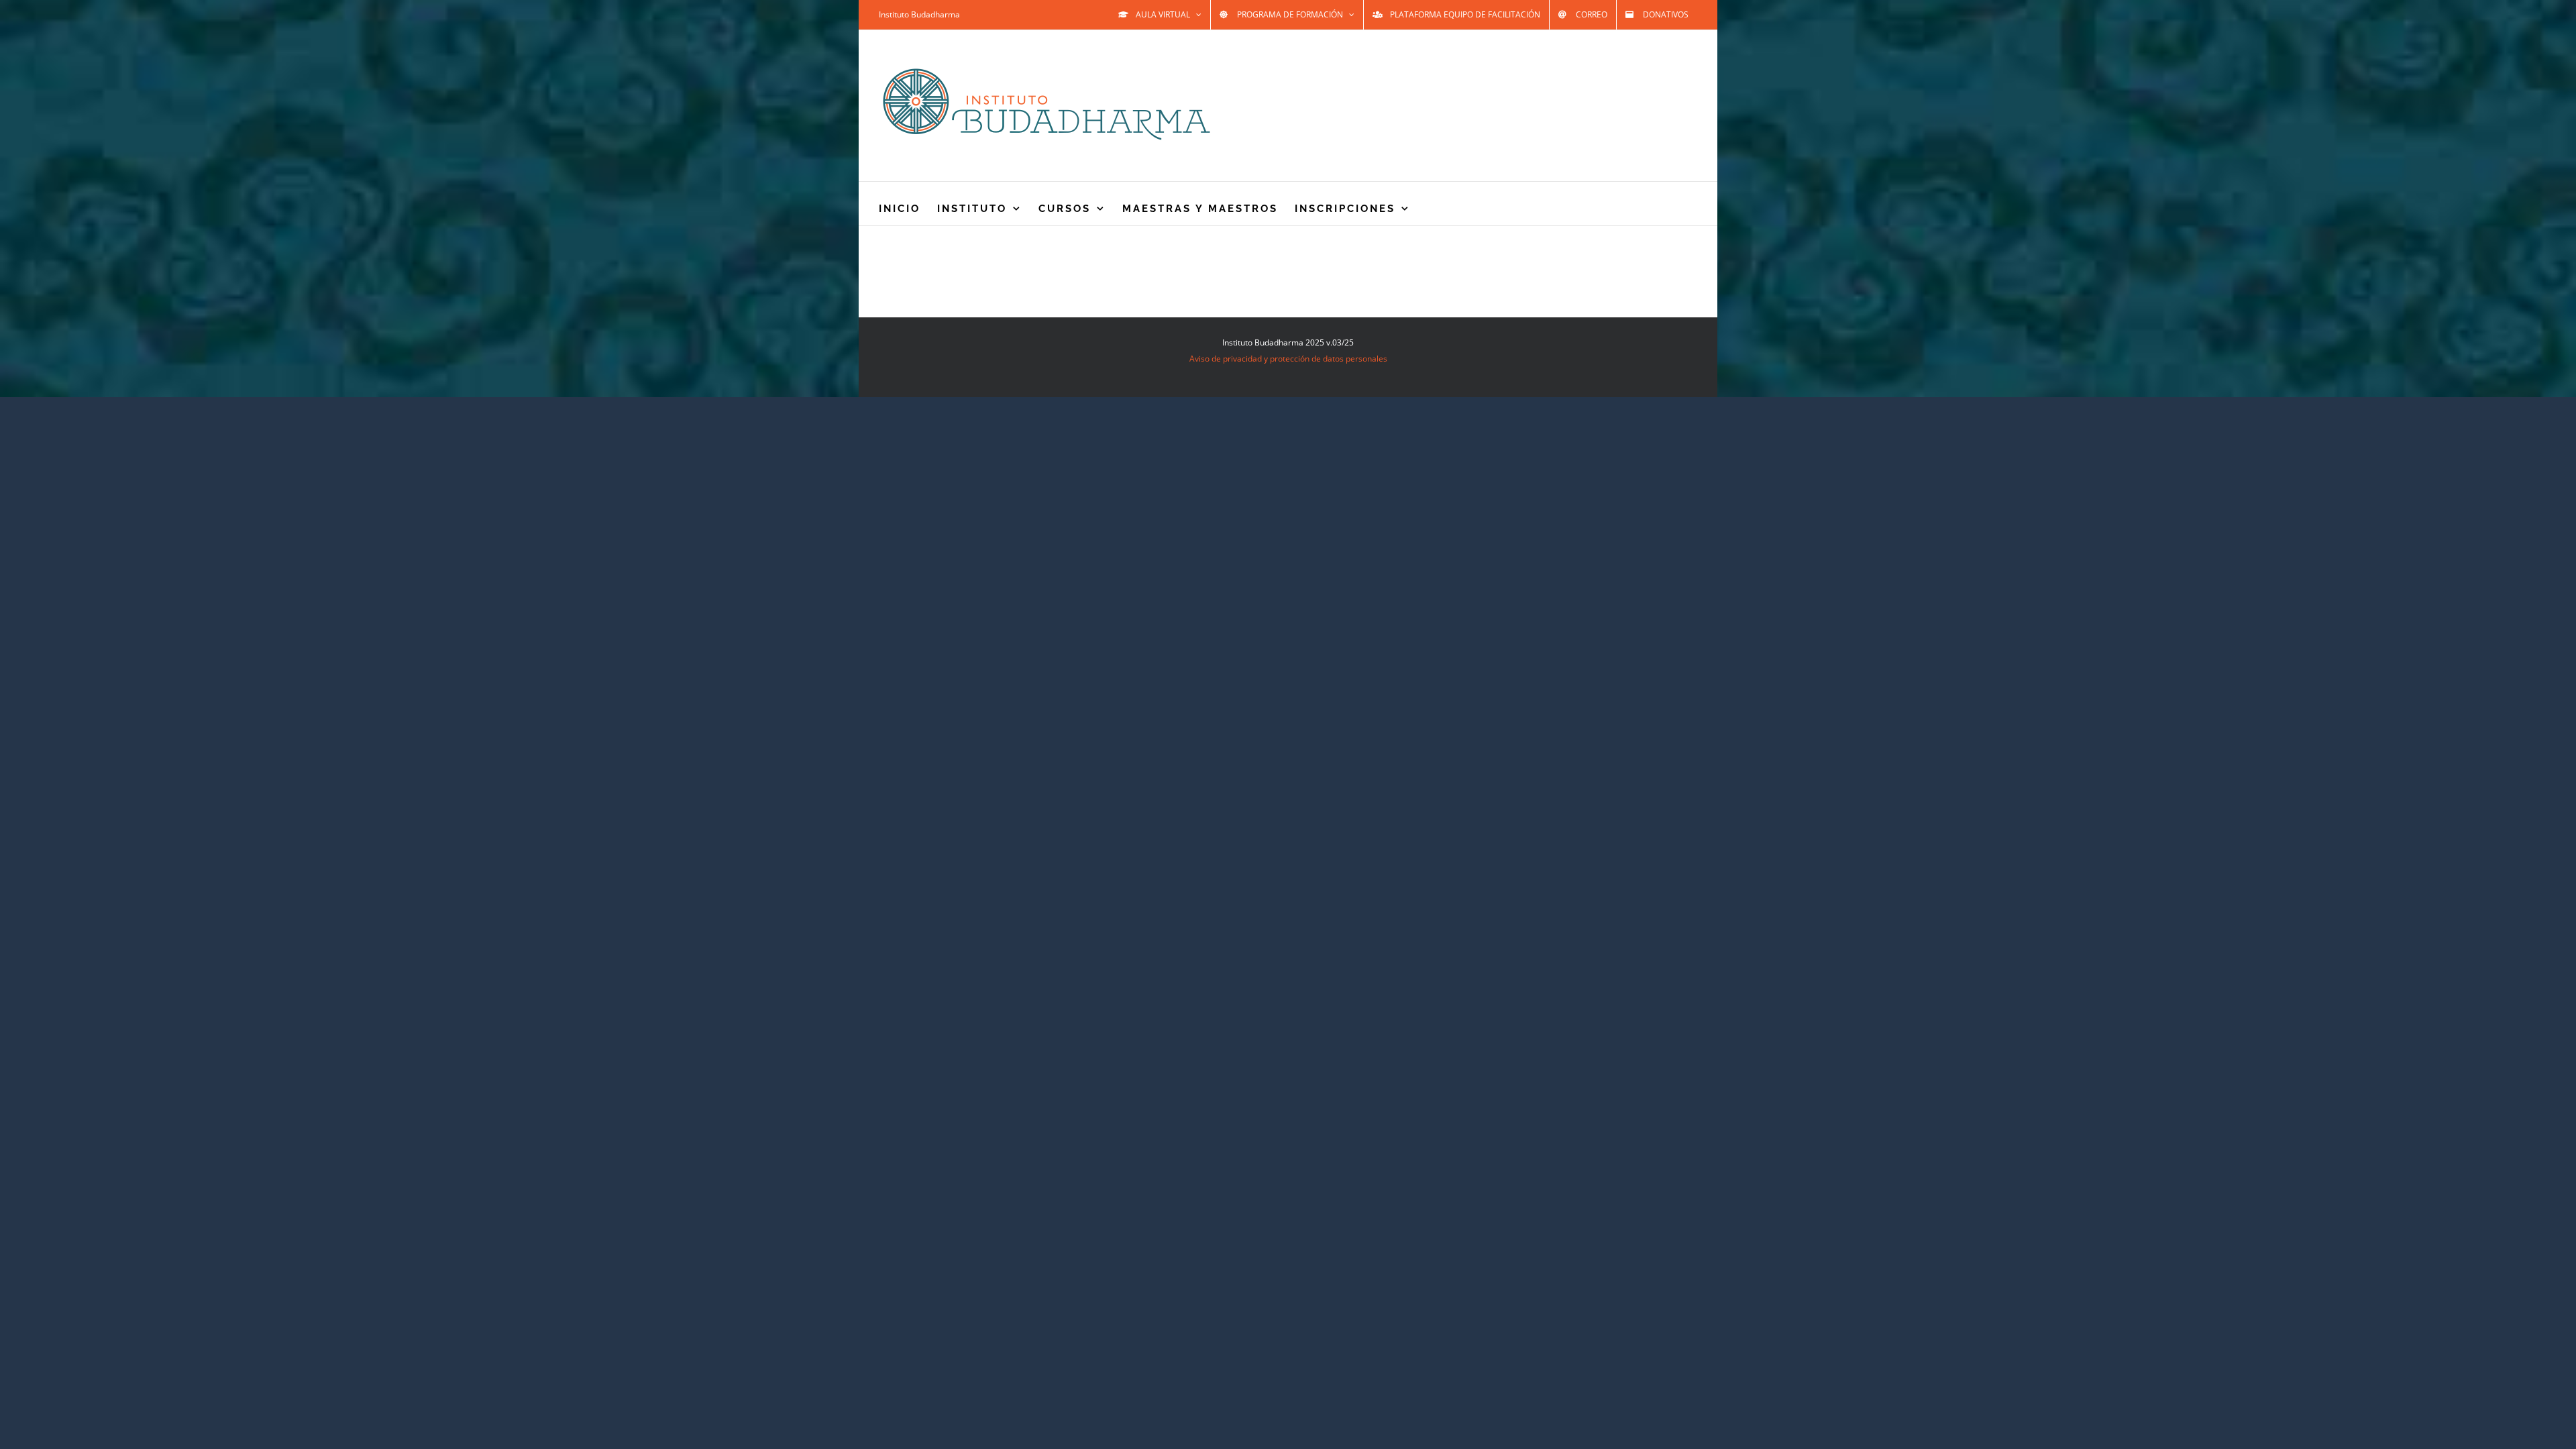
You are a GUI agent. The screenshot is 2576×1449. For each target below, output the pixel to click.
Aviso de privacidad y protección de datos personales (1288, 359)
